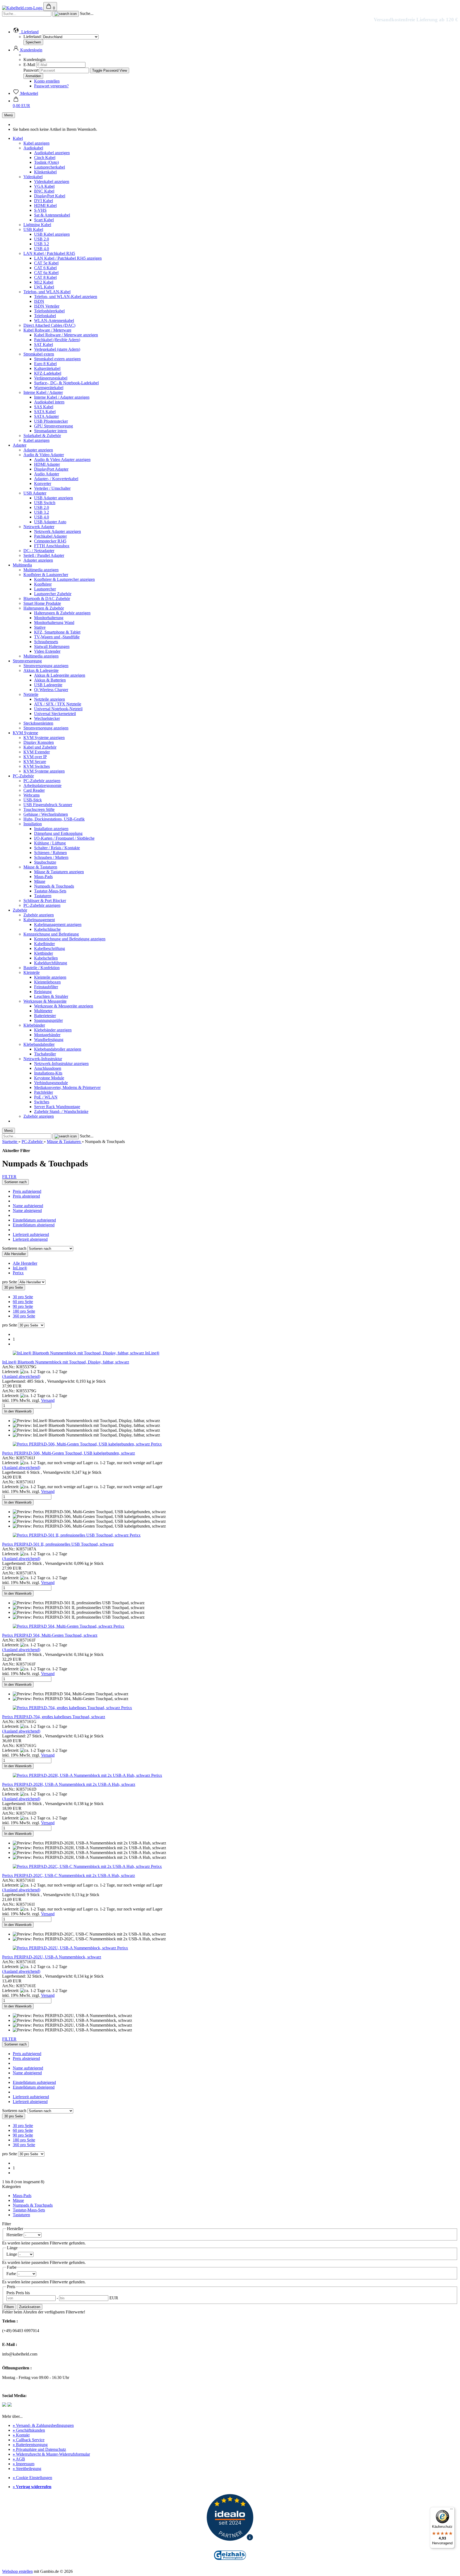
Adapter (20, 445)
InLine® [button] (20, 1268)
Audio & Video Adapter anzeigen (62, 460)
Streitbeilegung (27, 2469)
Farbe (12, 2274)
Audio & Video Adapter (44, 455)
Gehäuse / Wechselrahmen (46, 814)
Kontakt (21, 2435)
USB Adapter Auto (50, 522)
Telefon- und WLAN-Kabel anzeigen (66, 297)
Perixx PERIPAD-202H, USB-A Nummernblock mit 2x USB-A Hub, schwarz (69, 1784)
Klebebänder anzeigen (53, 1030)
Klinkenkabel (45, 172)
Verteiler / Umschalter (52, 488)
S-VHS (40, 210)
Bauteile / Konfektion (42, 968)
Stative (40, 627)
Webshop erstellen (17, 2571)
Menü (9, 115)
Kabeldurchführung (51, 963)
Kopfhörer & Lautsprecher (46, 575)
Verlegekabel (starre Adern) (57, 349)
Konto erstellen (47, 81)
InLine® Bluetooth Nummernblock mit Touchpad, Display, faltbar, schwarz (66, 1362)
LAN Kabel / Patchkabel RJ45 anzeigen (68, 258)
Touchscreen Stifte (39, 809)
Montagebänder (47, 1035)
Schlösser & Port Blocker (45, 901)
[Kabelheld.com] (23, 8)
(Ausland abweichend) (21, 1376)
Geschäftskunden (29, 2430)
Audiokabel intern (49, 402)
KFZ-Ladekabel (48, 373)
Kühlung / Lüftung (50, 843)
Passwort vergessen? (51, 86)
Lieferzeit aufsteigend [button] (31, 1234)
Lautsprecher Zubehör (53, 594)
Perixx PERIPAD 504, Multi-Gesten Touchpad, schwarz (50, 1635)
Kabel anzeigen (36, 143)
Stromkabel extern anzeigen (57, 359)
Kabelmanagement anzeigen (58, 924)
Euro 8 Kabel (45, 364)
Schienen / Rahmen (50, 853)
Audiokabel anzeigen (52, 153)
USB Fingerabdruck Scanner (48, 805)
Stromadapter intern (51, 431)
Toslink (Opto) (46, 162)
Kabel (18, 138)
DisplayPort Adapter (51, 469)
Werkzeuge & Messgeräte (45, 1001)
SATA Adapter (46, 416)
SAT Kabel (44, 344)
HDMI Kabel (45, 205)
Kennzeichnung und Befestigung (51, 934)
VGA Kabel (44, 186)
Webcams (32, 795)
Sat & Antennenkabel (52, 215)
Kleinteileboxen (47, 982)
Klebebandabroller (39, 1044)
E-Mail (29, 65)
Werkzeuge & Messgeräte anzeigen (64, 1006)
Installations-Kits (48, 1073)
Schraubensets (46, 642)
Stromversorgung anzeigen (46, 666)
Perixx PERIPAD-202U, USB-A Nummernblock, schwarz (52, 1957)
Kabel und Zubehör (40, 747)
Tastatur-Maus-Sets (50, 891)
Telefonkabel (45, 316)
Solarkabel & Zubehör (42, 436)
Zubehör (20, 910)
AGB (19, 2459)
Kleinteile (32, 972)
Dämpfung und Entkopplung (58, 833)
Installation (33, 824)
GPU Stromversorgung (54, 426)
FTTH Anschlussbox (52, 546)
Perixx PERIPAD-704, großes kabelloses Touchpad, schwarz (54, 1717)
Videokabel (33, 177)
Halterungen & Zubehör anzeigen (62, 613)
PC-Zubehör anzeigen (42, 781)
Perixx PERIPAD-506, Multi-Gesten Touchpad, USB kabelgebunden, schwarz (69, 1453)
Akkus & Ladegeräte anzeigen (60, 675)
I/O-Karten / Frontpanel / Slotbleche (64, 838)
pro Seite (10, 1282)
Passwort (31, 70)
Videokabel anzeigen (52, 181)
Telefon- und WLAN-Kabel (47, 292)
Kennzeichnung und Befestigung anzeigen (70, 939)
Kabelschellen (46, 958)
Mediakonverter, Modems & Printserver (67, 1087)
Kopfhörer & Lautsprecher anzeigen (64, 579)
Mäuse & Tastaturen (40, 867)
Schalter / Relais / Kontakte (57, 848)
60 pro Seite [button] (23, 1302)
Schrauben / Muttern (51, 857)
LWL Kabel (44, 287)
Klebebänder (34, 1025)
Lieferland (33, 37)
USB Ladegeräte (48, 685)
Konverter (43, 483)
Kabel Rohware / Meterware (47, 330)
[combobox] (15, 1182)
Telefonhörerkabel (49, 311)
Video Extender (47, 651)
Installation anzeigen (51, 829)
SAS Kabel (44, 407)
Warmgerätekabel (49, 388)
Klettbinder (44, 953)
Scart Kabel (44, 220)
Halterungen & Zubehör (44, 608)
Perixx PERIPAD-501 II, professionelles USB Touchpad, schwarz (58, 1544)
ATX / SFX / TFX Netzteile (58, 704)
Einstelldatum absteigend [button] (34, 1225)
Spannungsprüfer (48, 1020)
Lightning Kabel (37, 225)
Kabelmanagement (39, 920)
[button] (26, 32)
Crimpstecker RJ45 (50, 541)
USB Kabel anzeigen (52, 234)
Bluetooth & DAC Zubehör (47, 599)
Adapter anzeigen (38, 450)
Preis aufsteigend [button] (27, 1191)
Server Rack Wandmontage (57, 1107)
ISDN (39, 301)
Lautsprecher (45, 589)
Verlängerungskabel (51, 378)
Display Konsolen (39, 742)
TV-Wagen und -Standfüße (57, 637)
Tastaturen (43, 896)
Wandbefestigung (49, 1040)
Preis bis (23, 2293)
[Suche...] (66, 14)
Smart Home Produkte (42, 603)
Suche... (87, 13)
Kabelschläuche (47, 929)
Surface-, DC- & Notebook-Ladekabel (66, 383)
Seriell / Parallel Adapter (44, 555)
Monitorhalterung (49, 618)
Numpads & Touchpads (54, 886)
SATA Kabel (45, 412)
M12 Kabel (44, 282)
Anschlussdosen (48, 1068)
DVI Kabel (44, 201)
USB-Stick (33, 800)
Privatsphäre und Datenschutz (39, 2449)
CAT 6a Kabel (46, 273)
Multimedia (22, 565)
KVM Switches (37, 766)
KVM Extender (37, 752)
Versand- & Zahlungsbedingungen (43, 2425)
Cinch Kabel (45, 158)
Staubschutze (45, 862)
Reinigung (43, 992)
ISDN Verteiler (47, 306)
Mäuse (40, 881)
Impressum (24, 2464)
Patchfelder (44, 1092)
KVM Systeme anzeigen (44, 738)
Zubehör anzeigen (39, 915)
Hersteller (15, 2235)
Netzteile (31, 694)
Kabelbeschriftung (50, 948)
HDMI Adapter (47, 464)
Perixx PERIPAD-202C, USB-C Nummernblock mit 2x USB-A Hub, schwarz (69, 1875)
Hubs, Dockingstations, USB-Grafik (54, 819)
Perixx (156, 1444)
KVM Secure (35, 762)
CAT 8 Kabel (45, 277)
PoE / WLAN (46, 1097)
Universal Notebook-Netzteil (58, 709)
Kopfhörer (43, 584)
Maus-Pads (43, 877)
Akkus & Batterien (50, 680)
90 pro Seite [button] (23, 1306)
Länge (12, 2254)
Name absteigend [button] (27, 1211)
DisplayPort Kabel (50, 196)
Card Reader (34, 790)
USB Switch (45, 503)
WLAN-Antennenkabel (54, 321)
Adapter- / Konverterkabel (56, 479)
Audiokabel (33, 148)
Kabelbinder (44, 944)
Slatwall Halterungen (52, 646)
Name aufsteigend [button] (28, 1206)
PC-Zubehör (23, 776)
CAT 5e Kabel (46, 263)
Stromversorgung (27, 661)
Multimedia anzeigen (41, 570)
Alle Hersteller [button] (25, 1263)
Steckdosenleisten (38, 723)
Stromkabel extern (39, 354)
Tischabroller (45, 1054)
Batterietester (45, 1016)
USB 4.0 (42, 249)
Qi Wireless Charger (51, 690)
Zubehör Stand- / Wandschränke (61, 1111)
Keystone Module (49, 1078)
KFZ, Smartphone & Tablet (57, 632)
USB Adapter (35, 493)
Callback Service (29, 2440)
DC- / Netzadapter (39, 551)
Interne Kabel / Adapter (43, 392)
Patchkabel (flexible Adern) (57, 340)
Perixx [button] (18, 1273)
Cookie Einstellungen (32, 2478)
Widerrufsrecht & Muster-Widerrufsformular (51, 2454)
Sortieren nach (15, 1248)
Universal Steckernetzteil (55, 714)
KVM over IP (35, 757)
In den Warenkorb (18, 1411)
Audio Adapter (47, 474)
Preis (11, 2293)
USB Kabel (33, 229)
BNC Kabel (44, 191)
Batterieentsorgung (30, 2445)
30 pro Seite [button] (23, 1297)
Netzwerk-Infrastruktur (43, 1059)
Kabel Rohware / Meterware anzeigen (66, 335)
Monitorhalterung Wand (54, 622)
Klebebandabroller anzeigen (58, 1049)
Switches (42, 1102)
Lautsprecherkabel (50, 167)
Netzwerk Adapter (39, 527)
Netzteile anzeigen (50, 699)
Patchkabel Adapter (50, 536)
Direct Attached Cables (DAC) (49, 325)
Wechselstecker (47, 718)
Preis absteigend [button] (26, 1196)
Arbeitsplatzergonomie (42, 785)
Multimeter (43, 1011)
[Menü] (451, 2510)
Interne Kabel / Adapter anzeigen (62, 397)
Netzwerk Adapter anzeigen (57, 531)
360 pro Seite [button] (24, 1316)
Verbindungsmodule (51, 1083)
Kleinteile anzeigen (50, 977)
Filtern (9, 2307)
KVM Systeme (25, 733)
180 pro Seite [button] (24, 1311)
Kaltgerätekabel (47, 368)
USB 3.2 (42, 244)
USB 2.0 (42, 239)
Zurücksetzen (30, 2307)
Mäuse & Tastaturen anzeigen (59, 872)
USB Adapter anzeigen (54, 498)
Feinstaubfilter (46, 987)
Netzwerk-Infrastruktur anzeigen (61, 1064)
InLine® (152, 1353)
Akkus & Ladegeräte (41, 670)
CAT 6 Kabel (45, 268)
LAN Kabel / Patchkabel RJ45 (49, 253)
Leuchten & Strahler (51, 996)
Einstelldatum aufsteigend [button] (34, 1220)
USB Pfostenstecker (51, 421)
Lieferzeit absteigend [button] (30, 1239)
